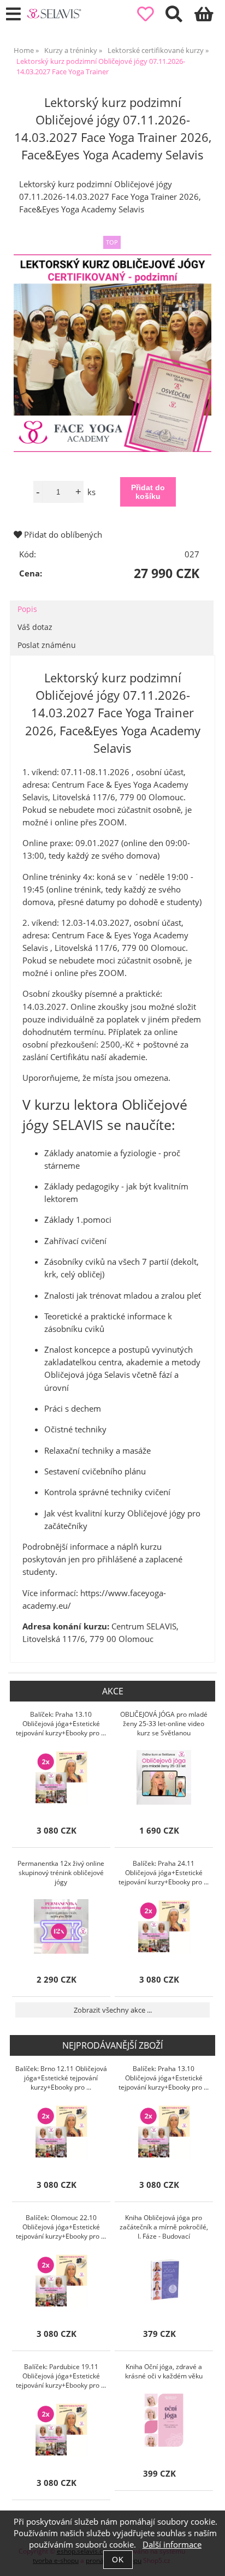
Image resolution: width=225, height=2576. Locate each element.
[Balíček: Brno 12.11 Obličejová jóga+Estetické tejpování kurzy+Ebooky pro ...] (61, 2132)
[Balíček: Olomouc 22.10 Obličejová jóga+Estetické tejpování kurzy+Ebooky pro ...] (61, 2281)
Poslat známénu (47, 645)
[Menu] (13, 14)
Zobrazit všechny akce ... (113, 2010)
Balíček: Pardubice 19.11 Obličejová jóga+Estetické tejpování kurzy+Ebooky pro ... (61, 2376)
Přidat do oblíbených (62, 535)
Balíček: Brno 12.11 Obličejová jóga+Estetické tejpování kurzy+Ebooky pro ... (61, 2078)
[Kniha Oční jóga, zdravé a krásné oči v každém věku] (164, 2420)
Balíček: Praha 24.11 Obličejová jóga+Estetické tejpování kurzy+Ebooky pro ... (164, 1873)
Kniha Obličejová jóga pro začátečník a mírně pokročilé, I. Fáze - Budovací (164, 2227)
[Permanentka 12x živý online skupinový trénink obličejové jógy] (61, 1926)
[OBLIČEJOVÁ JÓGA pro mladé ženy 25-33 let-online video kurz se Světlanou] (164, 1777)
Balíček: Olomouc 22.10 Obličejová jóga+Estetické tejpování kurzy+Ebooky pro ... (61, 2227)
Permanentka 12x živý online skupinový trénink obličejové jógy (61, 1873)
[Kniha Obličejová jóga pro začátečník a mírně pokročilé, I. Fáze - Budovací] (164, 2281)
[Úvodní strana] (54, 14)
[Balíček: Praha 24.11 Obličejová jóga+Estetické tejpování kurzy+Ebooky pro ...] (164, 1926)
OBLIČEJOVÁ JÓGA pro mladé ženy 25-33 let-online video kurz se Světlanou (164, 1724)
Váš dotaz (35, 627)
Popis (27, 609)
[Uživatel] (152, 14)
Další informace (172, 2545)
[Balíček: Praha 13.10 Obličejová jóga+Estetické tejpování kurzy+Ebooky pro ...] (61, 1777)
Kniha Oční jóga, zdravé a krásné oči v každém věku (164, 2371)
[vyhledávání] (180, 17)
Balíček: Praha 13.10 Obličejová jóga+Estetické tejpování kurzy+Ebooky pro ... (61, 1724)
